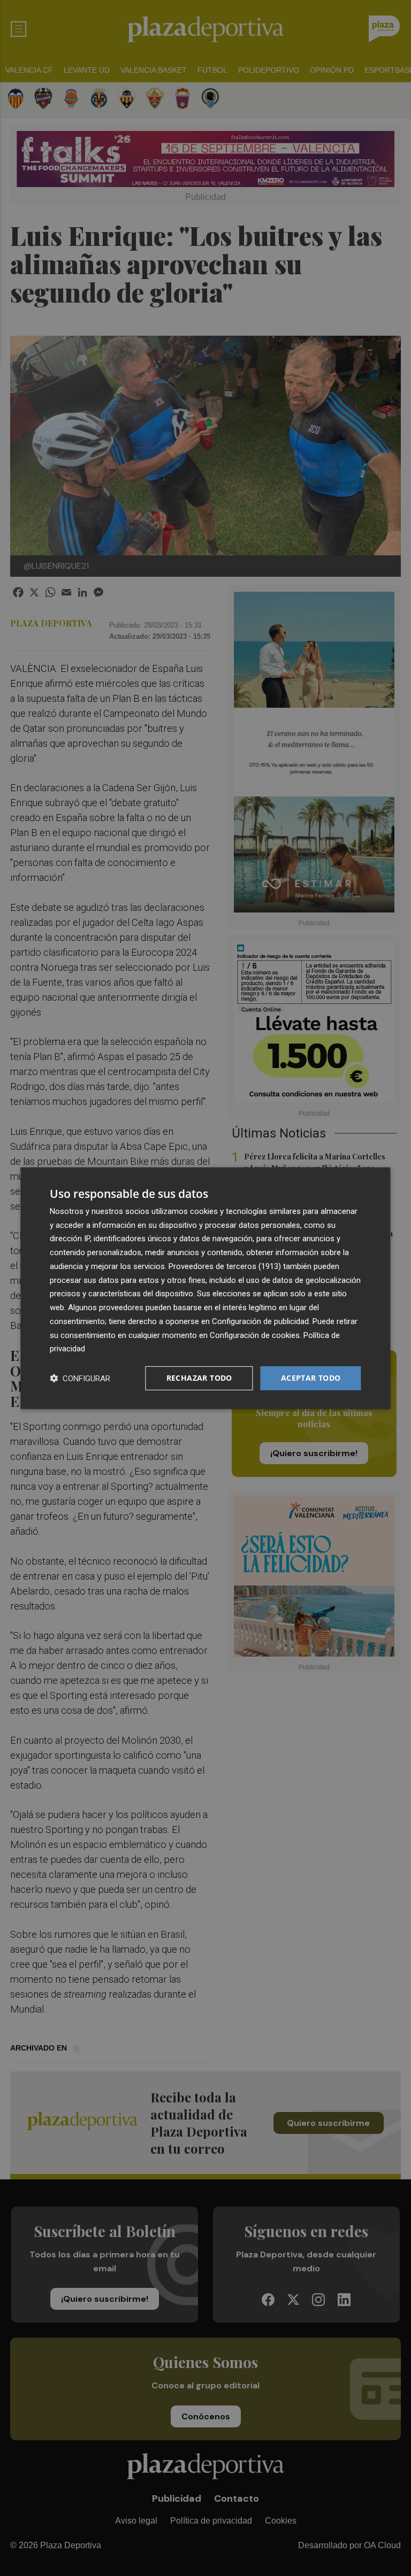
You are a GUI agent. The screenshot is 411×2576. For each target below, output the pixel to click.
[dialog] (205, 1288)
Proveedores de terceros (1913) (225, 1266)
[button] (80, 1378)
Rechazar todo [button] (199, 1378)
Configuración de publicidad (260, 1321)
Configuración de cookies (255, 1335)
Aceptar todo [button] (311, 1378)
